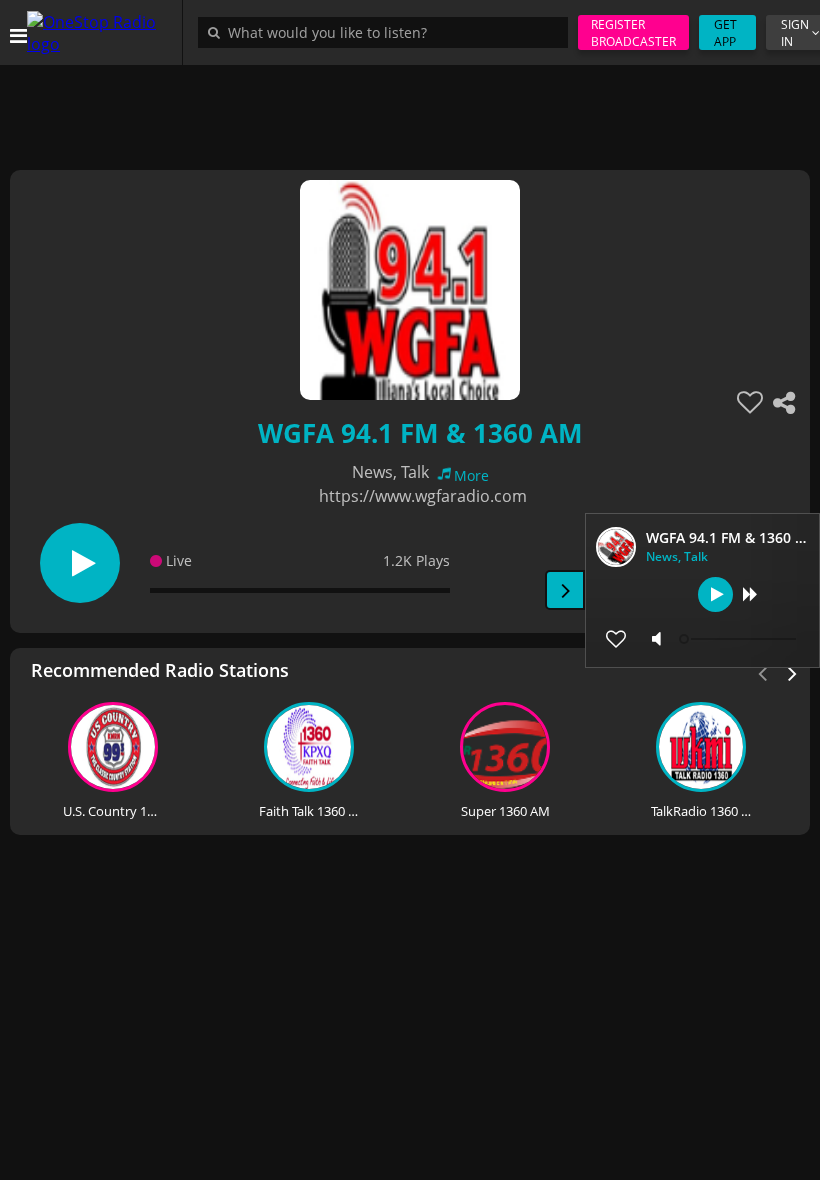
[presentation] (793, 672)
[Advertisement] (410, 110)
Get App (725, 33)
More (471, 475)
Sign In (795, 33)
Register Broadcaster (633, 33)
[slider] (740, 639)
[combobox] (388, 32)
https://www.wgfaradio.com (423, 496)
